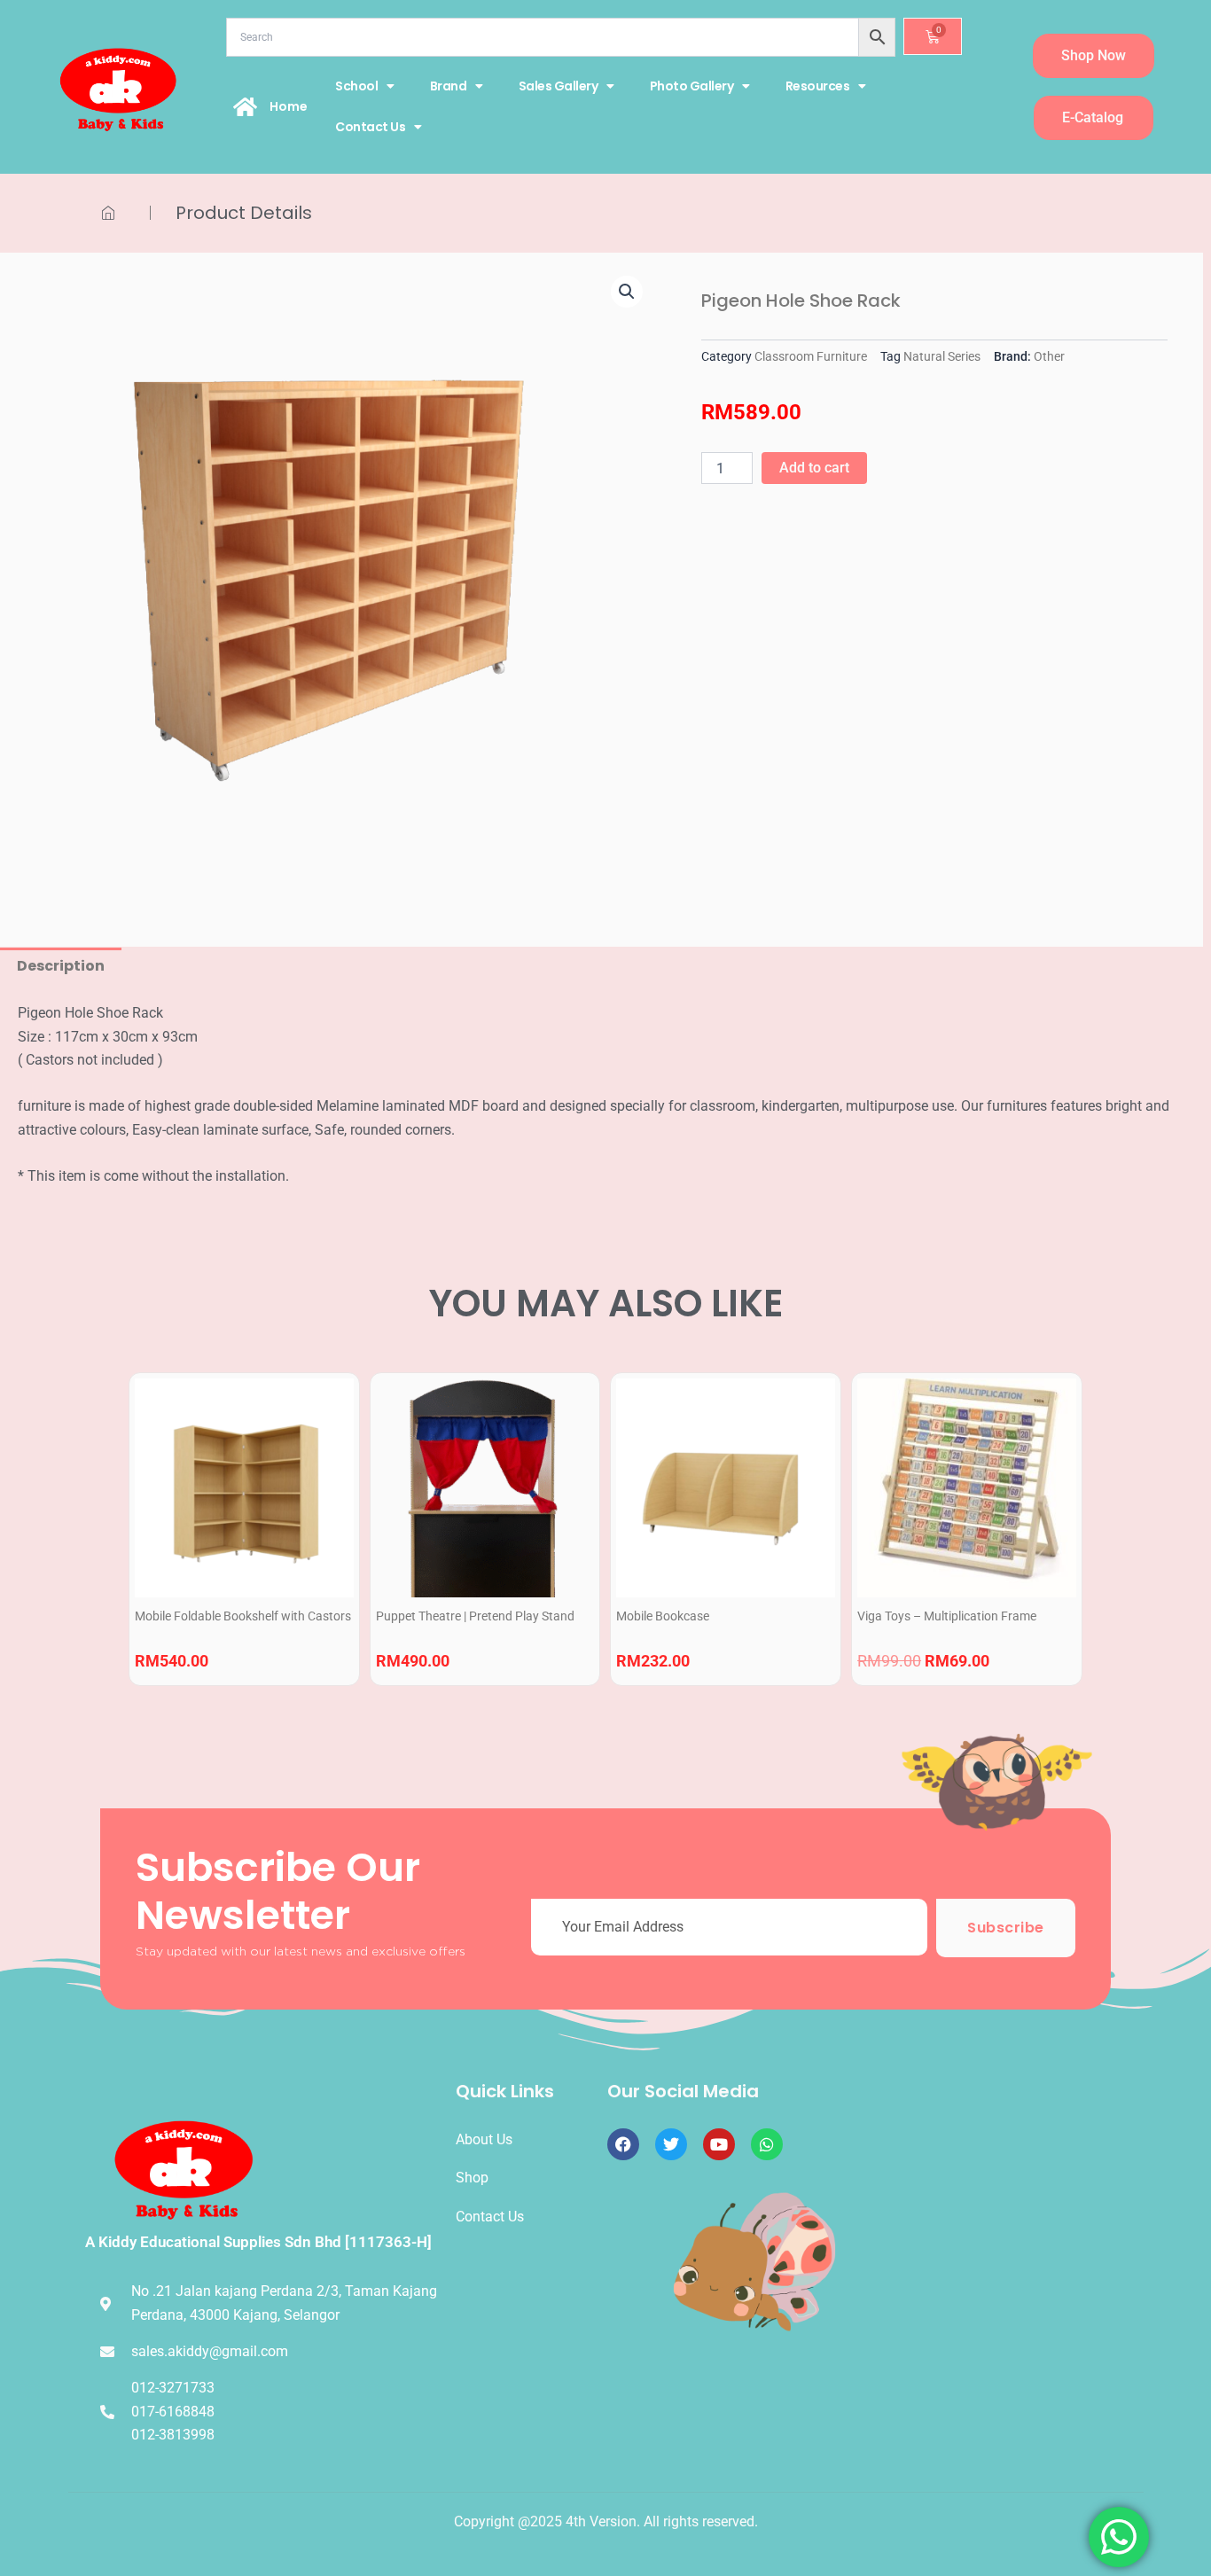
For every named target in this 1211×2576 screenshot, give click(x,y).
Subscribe (1006, 1928)
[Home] (246, 106)
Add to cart (814, 468)
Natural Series (942, 357)
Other (1049, 357)
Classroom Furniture (811, 357)
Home (289, 106)
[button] (627, 292)
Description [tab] (61, 966)
